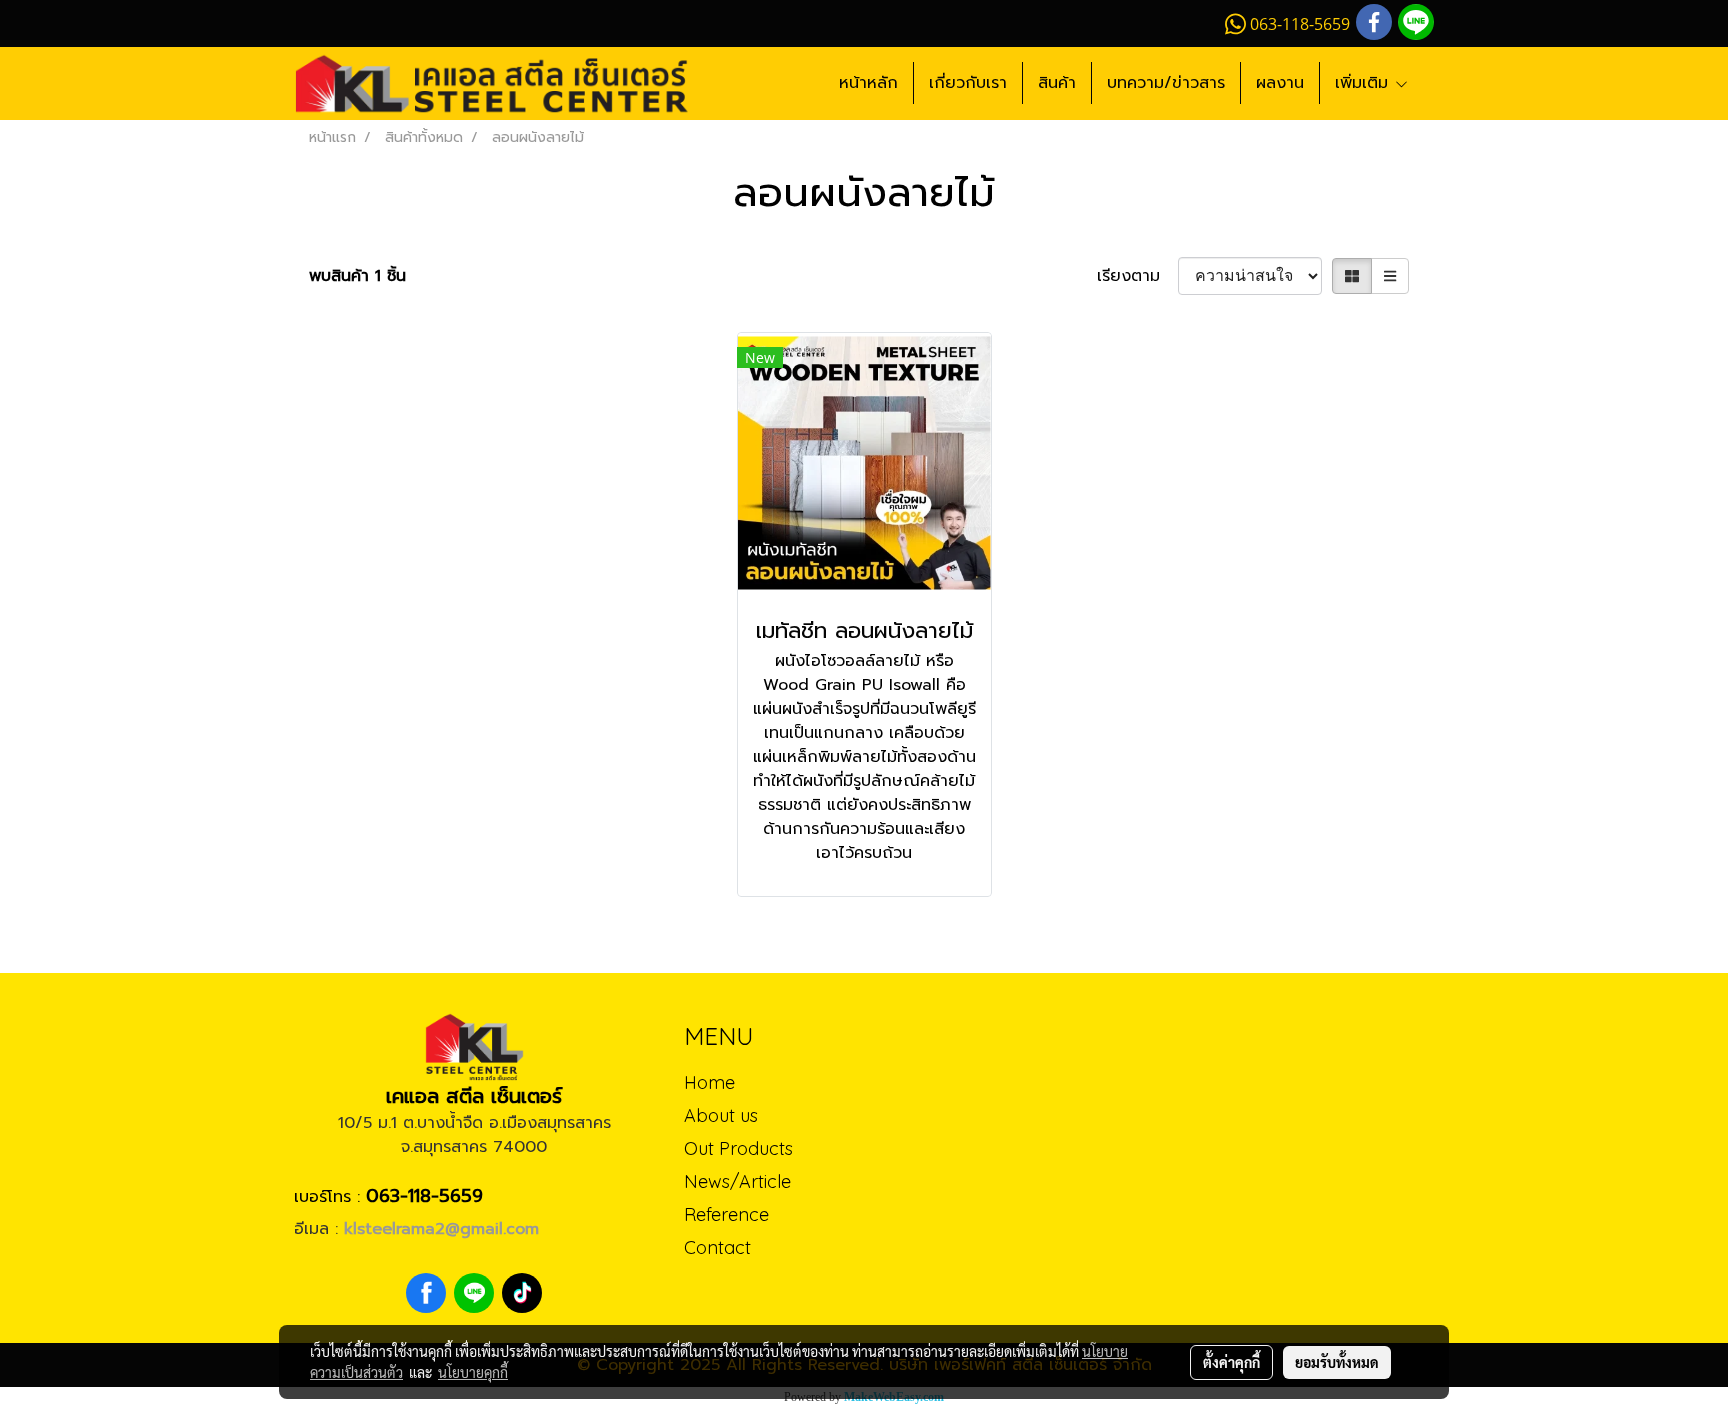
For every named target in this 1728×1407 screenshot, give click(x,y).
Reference (726, 1214)
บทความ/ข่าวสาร (1166, 83)
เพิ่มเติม (1364, 83)
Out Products (738, 1148)
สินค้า (1057, 83)
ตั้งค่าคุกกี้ (1231, 1362)
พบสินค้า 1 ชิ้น (357, 276)
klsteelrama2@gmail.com (441, 1229)
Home (709, 1082)
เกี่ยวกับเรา (968, 83)
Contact (717, 1247)
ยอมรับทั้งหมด (1337, 1362)
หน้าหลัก (868, 83)
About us (721, 1115)
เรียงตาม (1137, 276)
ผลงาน (1280, 83)
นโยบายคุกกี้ (473, 1372)
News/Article (737, 1181)
